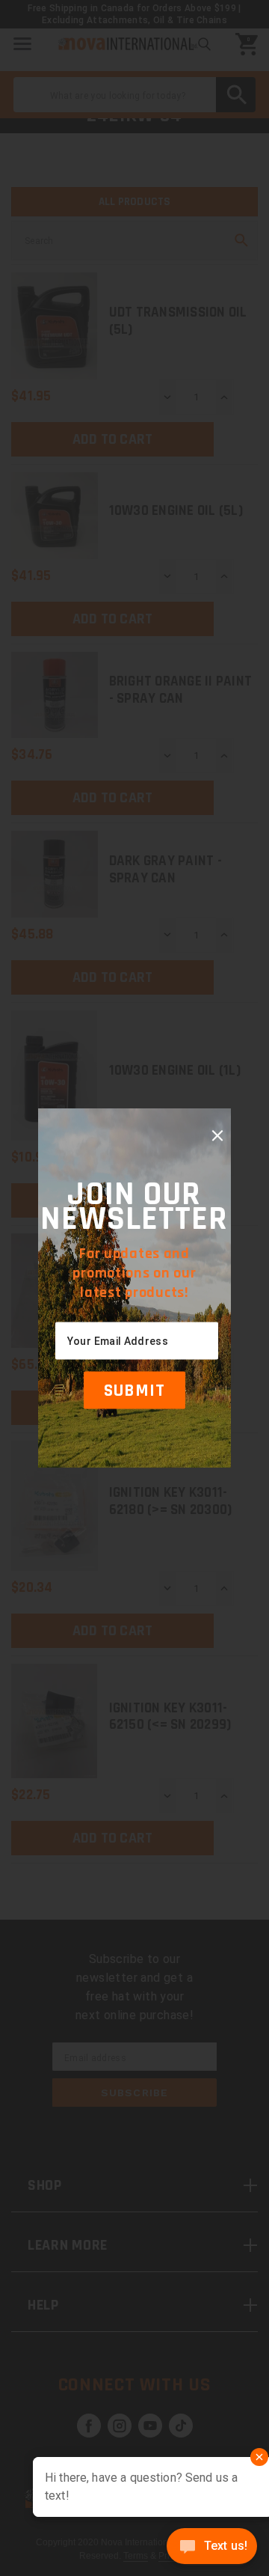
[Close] (217, 1136)
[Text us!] (212, 2548)
